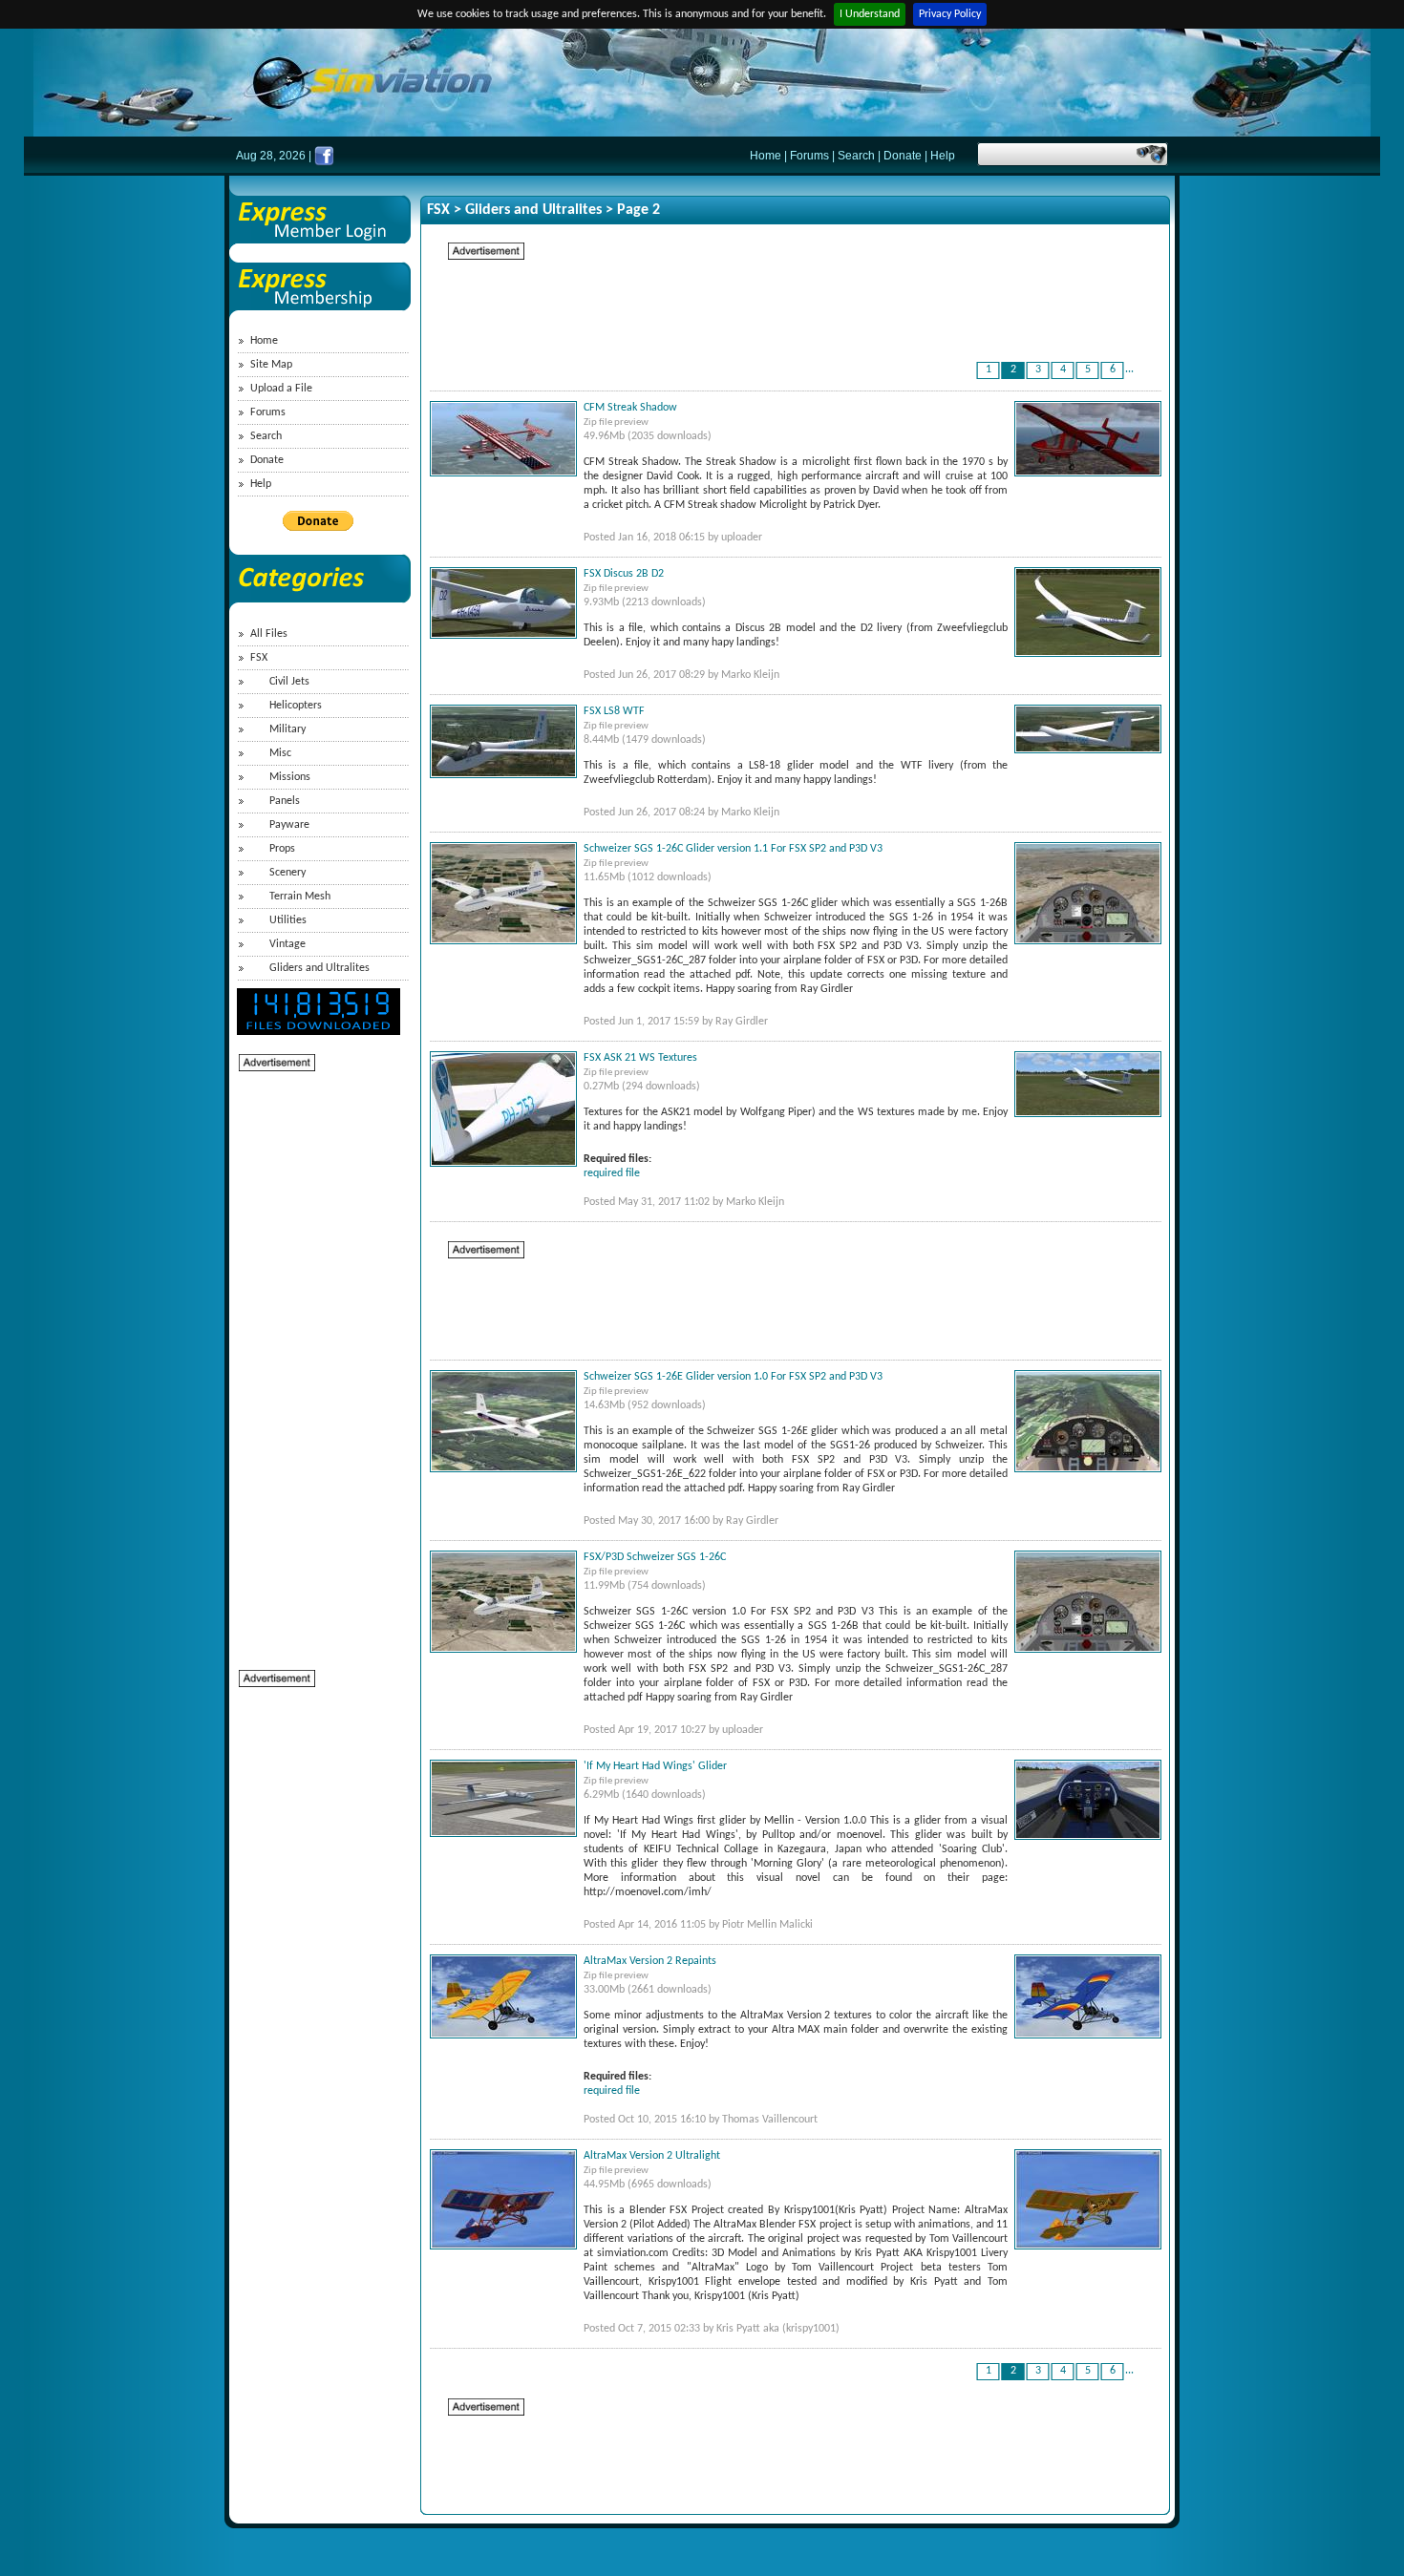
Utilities (288, 920)
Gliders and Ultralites (319, 968)
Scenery (287, 873)
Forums (809, 156)
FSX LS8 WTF (614, 711)
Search (856, 156)
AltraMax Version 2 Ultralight (652, 2156)
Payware (289, 825)
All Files (269, 634)
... (1129, 370)
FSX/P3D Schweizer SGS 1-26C (655, 1557)
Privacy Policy (950, 14)
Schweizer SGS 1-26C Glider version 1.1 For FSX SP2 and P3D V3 (733, 849)
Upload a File (281, 389)
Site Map (271, 365)
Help (943, 156)
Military (287, 729)
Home (766, 156)
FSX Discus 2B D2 (624, 574)
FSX (259, 658)
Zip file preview (616, 422)
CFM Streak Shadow (630, 408)
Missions (290, 777)
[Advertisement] (315, 1360)
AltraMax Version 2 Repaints (650, 1961)
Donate (903, 156)
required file (612, 1173)
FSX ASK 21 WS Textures (640, 1058)
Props (282, 849)
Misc (280, 753)
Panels (285, 801)
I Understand (870, 14)
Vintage (287, 944)
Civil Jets (289, 682)
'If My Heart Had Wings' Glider (655, 1766)
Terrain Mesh (300, 897)
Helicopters (296, 706)
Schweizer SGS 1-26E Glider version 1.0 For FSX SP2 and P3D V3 (733, 1377)
